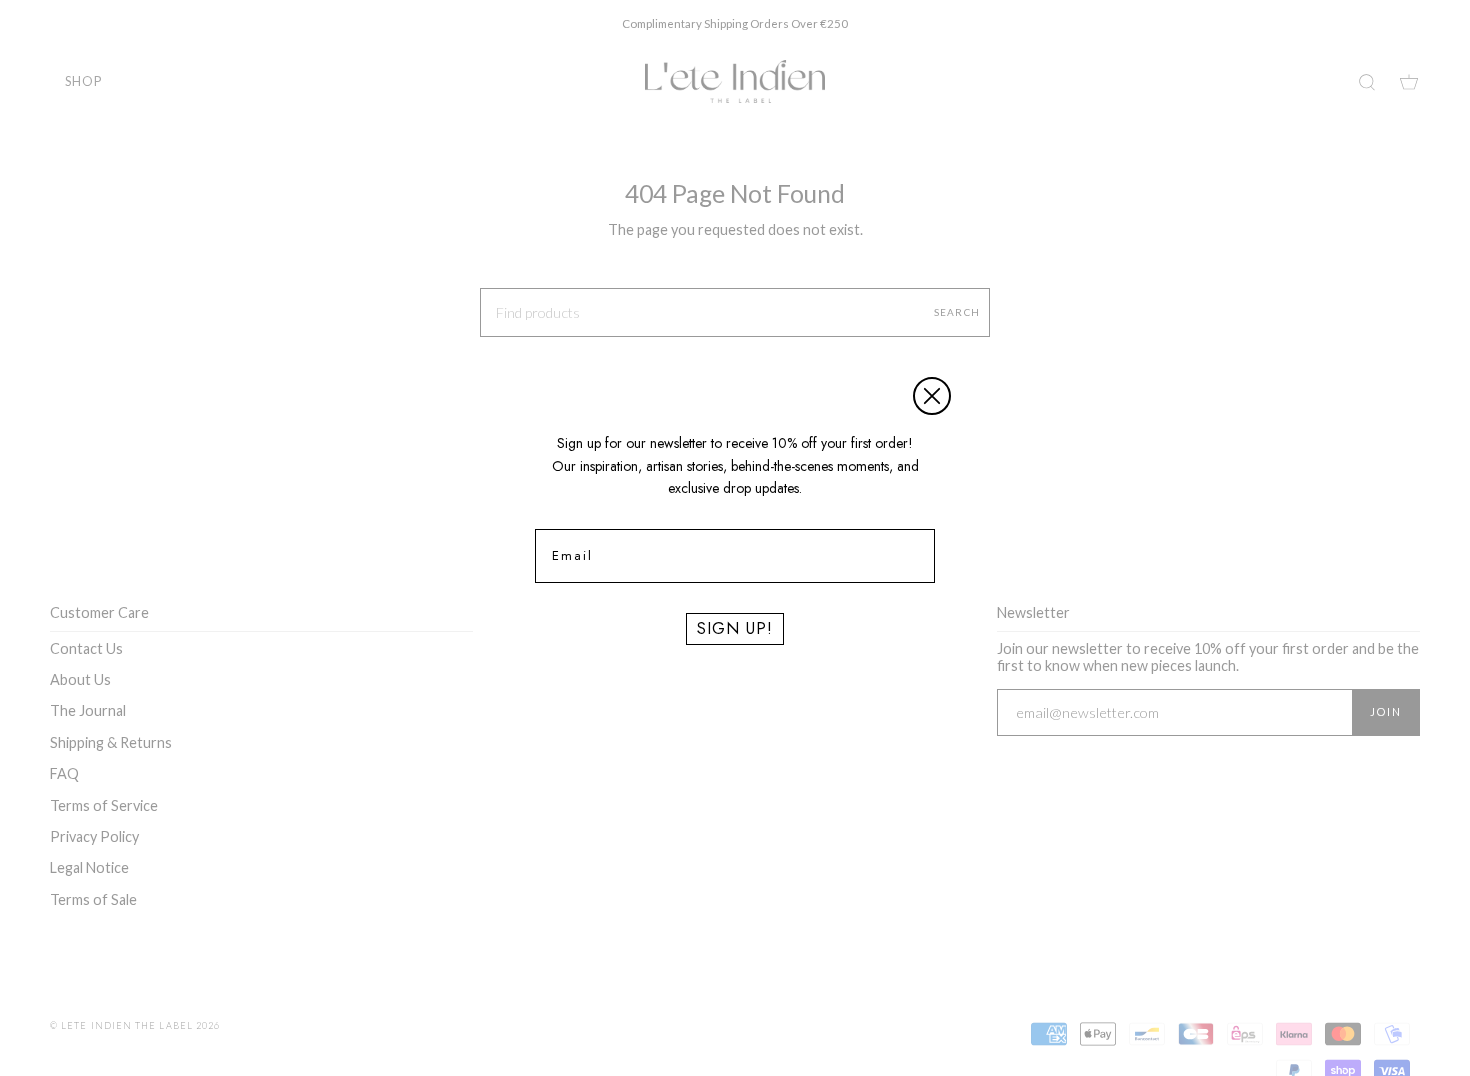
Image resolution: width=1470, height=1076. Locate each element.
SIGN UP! (735, 628)
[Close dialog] (932, 396)
